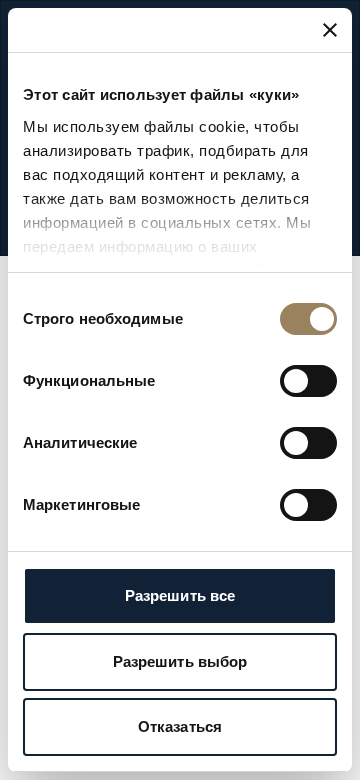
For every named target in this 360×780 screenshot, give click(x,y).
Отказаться (180, 726)
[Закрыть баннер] (330, 30)
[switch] (308, 381)
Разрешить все (180, 595)
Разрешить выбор (180, 661)
